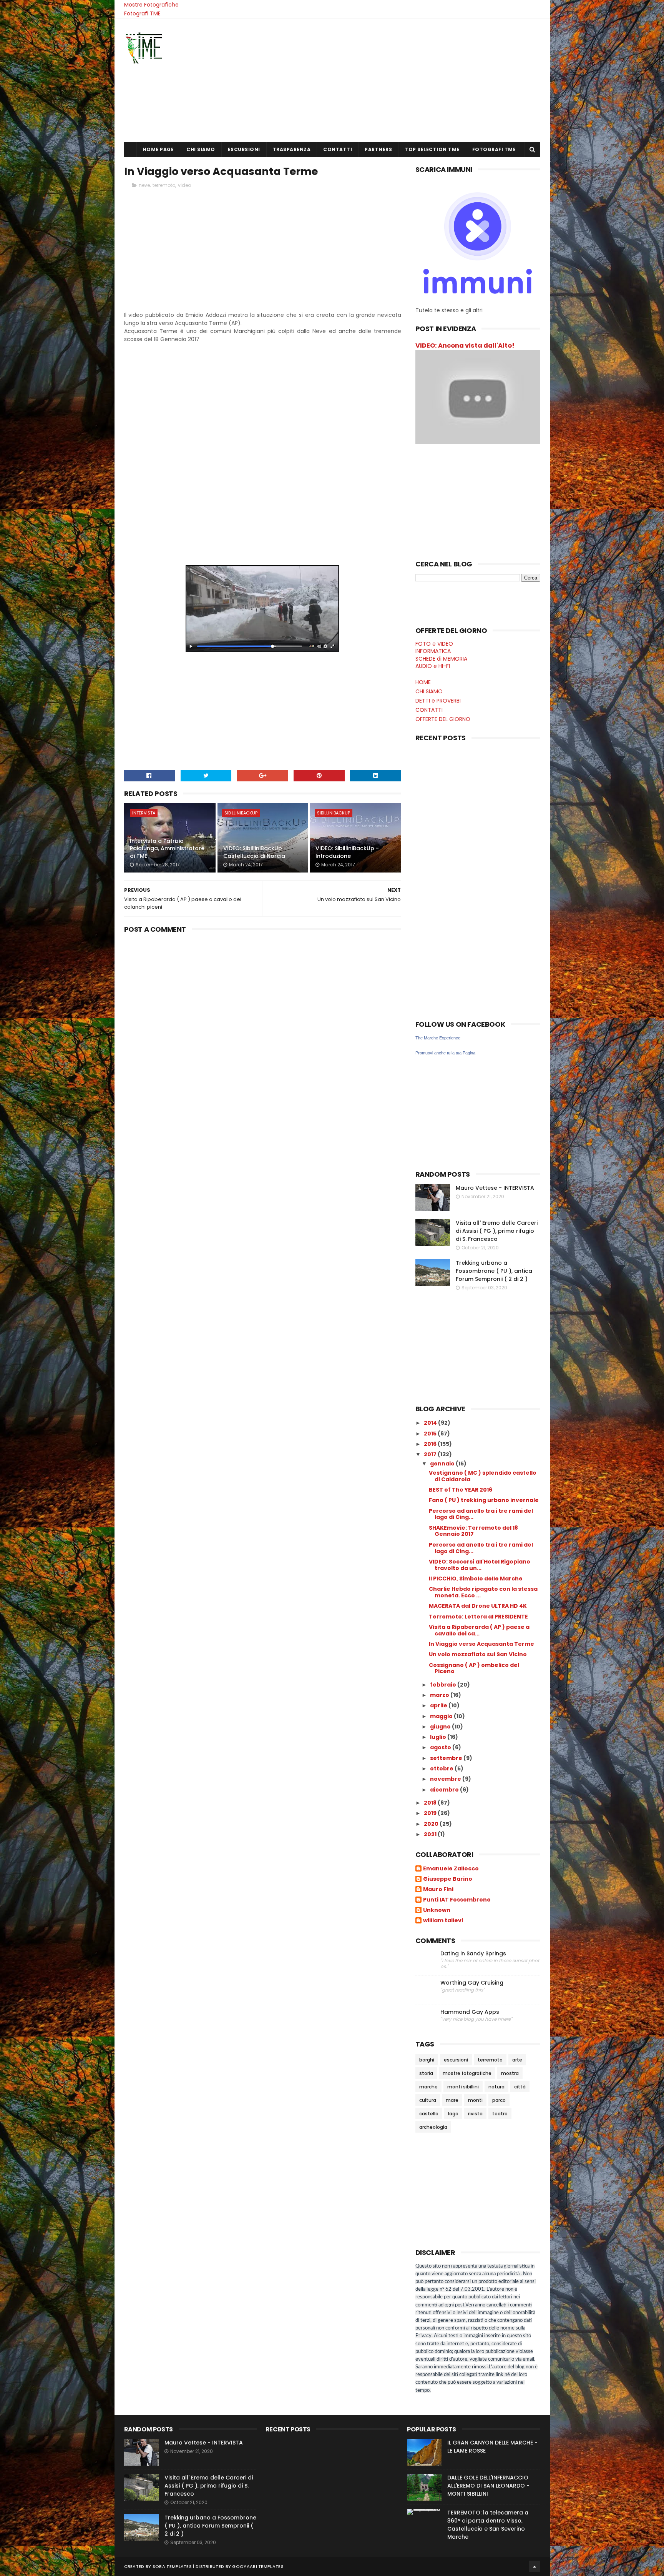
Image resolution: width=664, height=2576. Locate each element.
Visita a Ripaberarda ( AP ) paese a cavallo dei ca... (479, 1630)
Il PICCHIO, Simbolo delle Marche (476, 1579)
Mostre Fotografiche (151, 5)
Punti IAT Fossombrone (457, 1900)
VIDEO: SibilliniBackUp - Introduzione (347, 852)
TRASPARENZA (292, 149)
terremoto (164, 185)
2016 (431, 1444)
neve (144, 185)
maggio (442, 1716)
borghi (427, 2060)
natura (496, 2087)
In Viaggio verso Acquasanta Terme (481, 1644)
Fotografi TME (142, 13)
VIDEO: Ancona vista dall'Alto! (465, 346)
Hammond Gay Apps (470, 2012)
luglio (439, 1737)
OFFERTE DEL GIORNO (443, 719)
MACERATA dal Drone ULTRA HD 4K (478, 1606)
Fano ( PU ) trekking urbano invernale (484, 1500)
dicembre (445, 1790)
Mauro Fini (438, 1890)
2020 (432, 1824)
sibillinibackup (241, 813)
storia (426, 2073)
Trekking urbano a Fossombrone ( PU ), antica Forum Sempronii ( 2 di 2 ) (494, 1271)
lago (453, 2114)
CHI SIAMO (201, 149)
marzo (440, 1695)
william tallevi (443, 1921)
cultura (428, 2100)
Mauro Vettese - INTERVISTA (495, 1188)
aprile (439, 1705)
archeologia (433, 2127)
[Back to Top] (535, 2566)
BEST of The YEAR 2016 (461, 1490)
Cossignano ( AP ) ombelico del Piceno (474, 1668)
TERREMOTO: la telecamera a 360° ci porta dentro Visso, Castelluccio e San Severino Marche (488, 2525)
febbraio (444, 1685)
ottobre (442, 1768)
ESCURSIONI (244, 149)
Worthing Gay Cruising (472, 1983)
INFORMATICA (433, 651)
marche (428, 2087)
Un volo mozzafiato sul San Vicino (478, 1654)
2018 (431, 1803)
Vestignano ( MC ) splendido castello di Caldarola (483, 1476)
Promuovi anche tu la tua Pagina (445, 1053)
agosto (441, 1747)
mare (452, 2100)
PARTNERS (378, 149)
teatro (500, 2114)
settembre (447, 1758)
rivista (475, 2114)
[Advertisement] (400, 80)
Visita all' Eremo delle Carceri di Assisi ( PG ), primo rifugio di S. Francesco (497, 1231)
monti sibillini (463, 2087)
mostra (510, 2073)
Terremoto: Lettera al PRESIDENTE (478, 1617)
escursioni (456, 2060)
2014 (431, 1423)
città (520, 2087)
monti (475, 2100)
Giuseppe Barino (448, 1879)
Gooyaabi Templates (258, 2566)
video (184, 185)
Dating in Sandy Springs (473, 1954)
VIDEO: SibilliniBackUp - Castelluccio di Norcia (255, 852)
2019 (431, 1813)
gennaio (443, 1464)
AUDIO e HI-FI (433, 666)
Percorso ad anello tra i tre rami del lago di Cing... (481, 1514)
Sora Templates (172, 2566)
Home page (159, 149)
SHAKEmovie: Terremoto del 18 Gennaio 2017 (473, 1531)
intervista (144, 813)
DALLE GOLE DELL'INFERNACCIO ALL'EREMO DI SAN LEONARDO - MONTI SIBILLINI (488, 2486)
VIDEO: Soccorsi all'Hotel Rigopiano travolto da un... (480, 1565)
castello (429, 2114)
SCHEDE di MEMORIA (441, 659)
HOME (423, 682)
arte (517, 2060)
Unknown (437, 1910)
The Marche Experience (438, 1038)
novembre (446, 1779)
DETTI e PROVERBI (438, 701)
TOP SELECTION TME (432, 149)
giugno (441, 1727)
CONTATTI (338, 149)
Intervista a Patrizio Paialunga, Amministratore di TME (167, 848)
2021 (431, 1834)
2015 (431, 1434)
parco (499, 2100)
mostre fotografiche (467, 2073)
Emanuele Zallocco (451, 1869)
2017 (431, 1454)
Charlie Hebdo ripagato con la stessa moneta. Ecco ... (483, 1592)
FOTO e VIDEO (434, 644)
